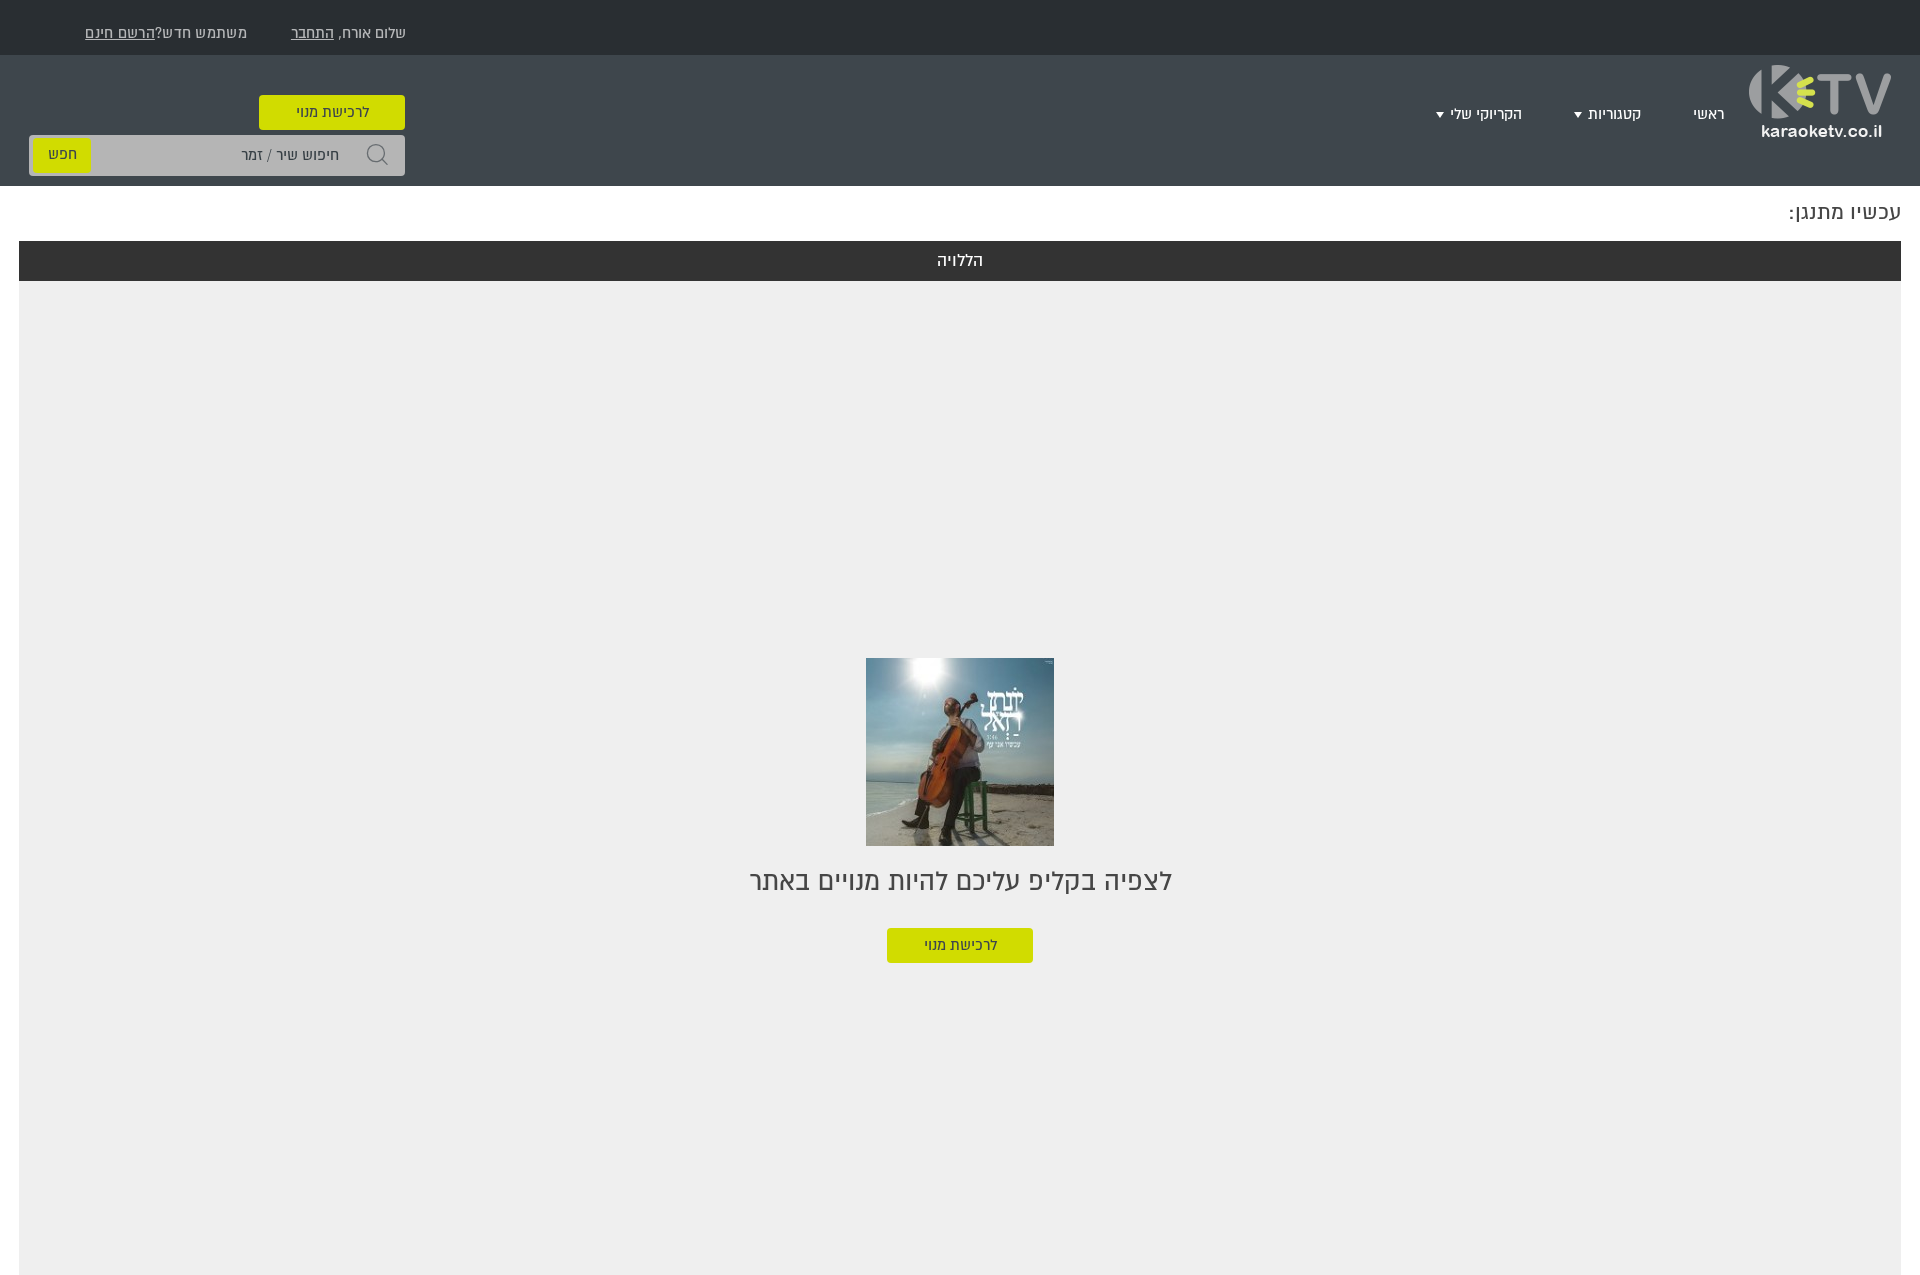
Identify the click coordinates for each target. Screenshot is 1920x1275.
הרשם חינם (120, 33)
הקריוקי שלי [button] (1515, 111)
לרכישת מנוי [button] (332, 82)
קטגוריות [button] (1631, 111)
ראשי (1713, 111)
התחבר (312, 33)
